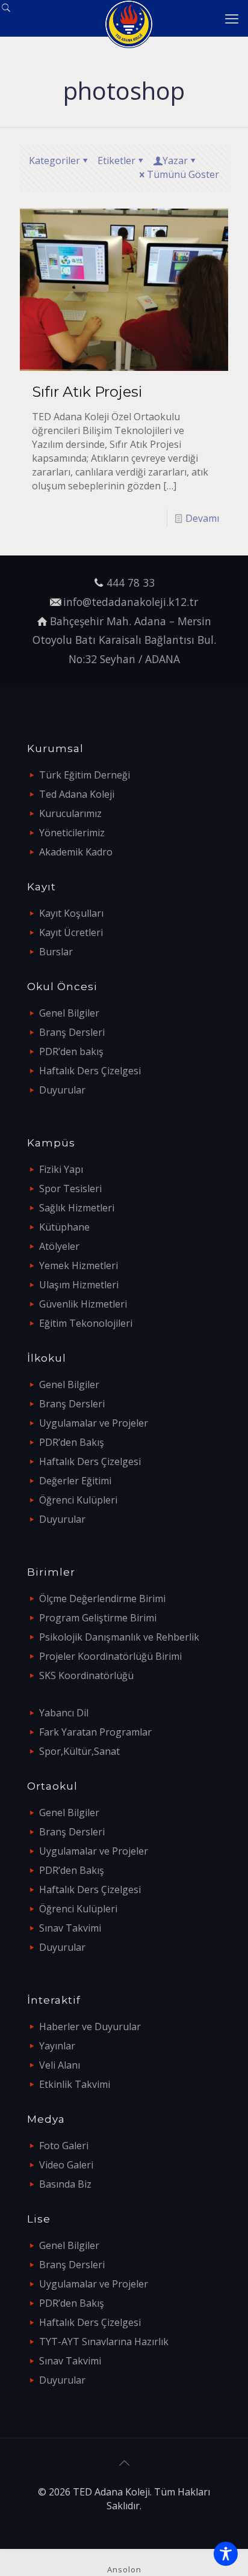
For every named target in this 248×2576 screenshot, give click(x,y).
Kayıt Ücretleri (71, 932)
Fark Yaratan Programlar (95, 1732)
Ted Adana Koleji (77, 794)
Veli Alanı (60, 2065)
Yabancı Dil (64, 1713)
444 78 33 (131, 583)
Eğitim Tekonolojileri (86, 1323)
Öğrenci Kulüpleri (78, 1500)
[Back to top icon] (124, 2463)
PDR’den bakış (71, 1051)
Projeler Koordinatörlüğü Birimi (110, 1656)
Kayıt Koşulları (71, 913)
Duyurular (62, 1090)
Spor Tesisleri (70, 1189)
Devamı (202, 518)
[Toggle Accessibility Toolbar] (226, 2554)
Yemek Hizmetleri (79, 1265)
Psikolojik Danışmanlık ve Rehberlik (119, 1637)
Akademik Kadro (76, 852)
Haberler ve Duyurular (90, 2027)
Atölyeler (59, 1246)
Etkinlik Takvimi (75, 2084)
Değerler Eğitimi (75, 1481)
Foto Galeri (64, 2146)
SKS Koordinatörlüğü (86, 1675)
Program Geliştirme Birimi (98, 1618)
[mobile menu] (232, 18)
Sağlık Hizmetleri (77, 1208)
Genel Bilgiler (69, 1013)
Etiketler (116, 161)
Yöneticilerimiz (72, 833)
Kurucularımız (70, 813)
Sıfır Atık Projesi (87, 392)
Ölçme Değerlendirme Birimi (102, 1599)
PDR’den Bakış (72, 1442)
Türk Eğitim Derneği (85, 775)
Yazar (175, 161)
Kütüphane (64, 1227)
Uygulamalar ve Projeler (94, 1423)
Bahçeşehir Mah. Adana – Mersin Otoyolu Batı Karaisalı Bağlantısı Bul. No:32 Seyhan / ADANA (124, 640)
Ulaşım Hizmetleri (79, 1285)
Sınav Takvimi (70, 1928)
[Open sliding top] (14, 14)
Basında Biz (65, 2184)
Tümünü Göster (183, 174)
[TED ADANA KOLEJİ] (129, 18)
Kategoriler (54, 161)
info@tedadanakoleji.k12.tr (131, 602)
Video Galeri (66, 2165)
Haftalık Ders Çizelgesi (90, 1071)
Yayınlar (57, 2046)
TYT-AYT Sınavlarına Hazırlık (104, 2342)
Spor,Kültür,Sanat (79, 1751)
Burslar (56, 952)
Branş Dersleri (72, 1032)
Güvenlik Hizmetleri (83, 1304)
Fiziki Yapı (61, 1169)
